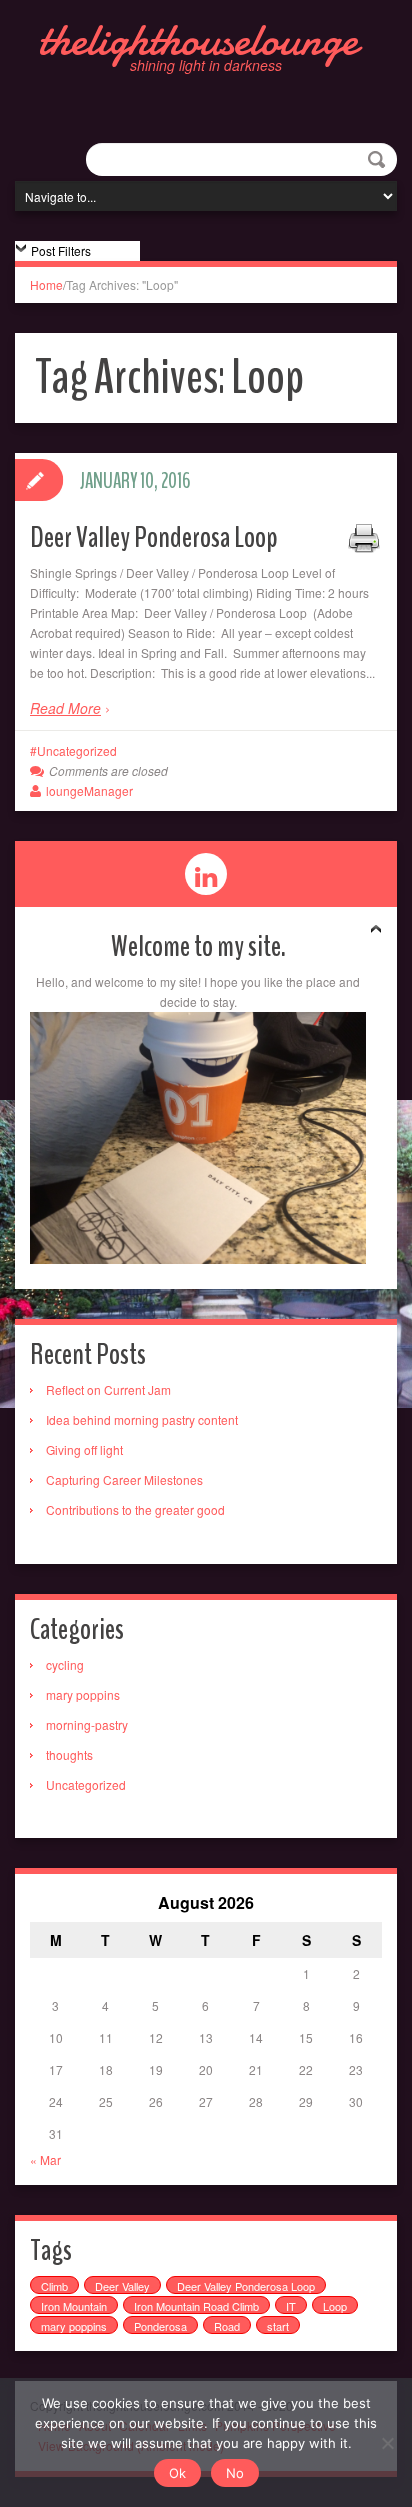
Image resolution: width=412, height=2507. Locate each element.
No (235, 2473)
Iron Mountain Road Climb (196, 2306)
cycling (65, 1664)
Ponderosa (160, 2326)
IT (291, 2306)
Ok (177, 2473)
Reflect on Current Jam (108, 1389)
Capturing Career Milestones (124, 1479)
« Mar (45, 2159)
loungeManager (89, 790)
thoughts (69, 1754)
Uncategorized (77, 750)
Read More (65, 708)
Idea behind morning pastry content (142, 1419)
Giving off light (84, 1449)
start (278, 2326)
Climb (54, 2286)
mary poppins (83, 1694)
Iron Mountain (74, 2306)
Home (46, 284)
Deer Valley (122, 2286)
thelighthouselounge (198, 40)
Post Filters (61, 250)
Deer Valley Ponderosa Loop (154, 537)
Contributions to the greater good (135, 1509)
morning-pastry (87, 1724)
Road (227, 2326)
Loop (335, 2306)
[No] (387, 2443)
